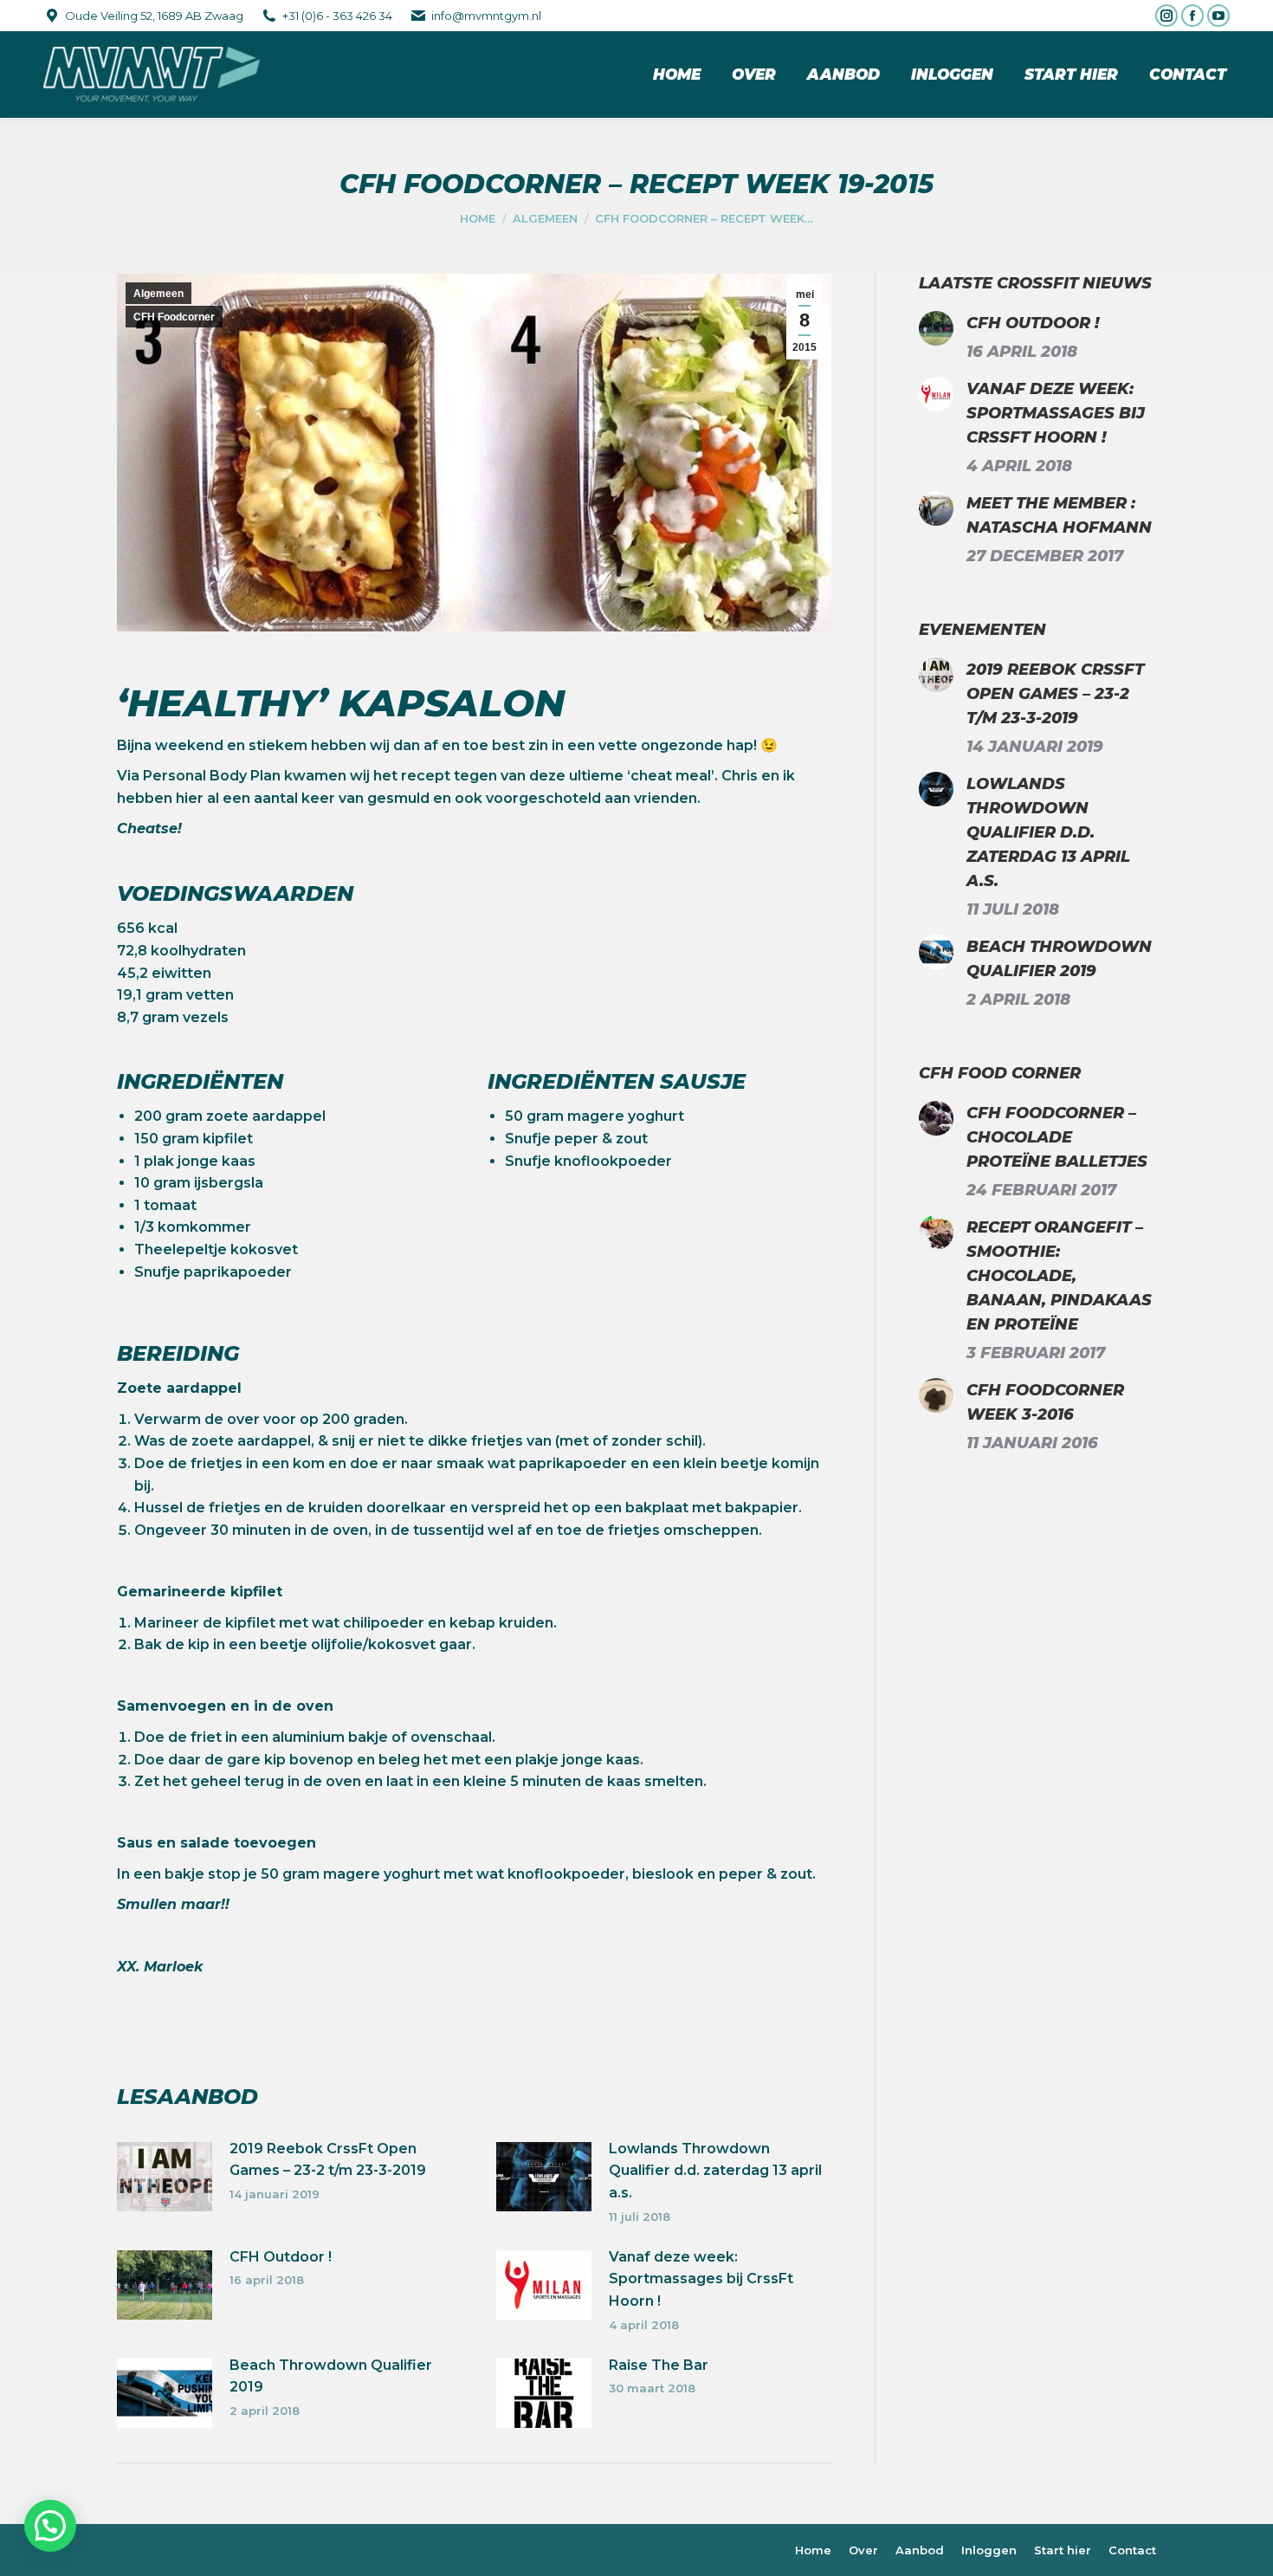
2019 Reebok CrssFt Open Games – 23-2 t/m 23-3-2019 (328, 2160)
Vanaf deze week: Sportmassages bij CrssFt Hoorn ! (701, 2279)
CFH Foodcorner (174, 317)
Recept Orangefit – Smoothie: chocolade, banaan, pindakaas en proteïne (1059, 1276)
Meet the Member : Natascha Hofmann (1059, 515)
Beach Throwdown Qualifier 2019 (331, 2376)
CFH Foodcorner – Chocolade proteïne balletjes (1057, 1137)
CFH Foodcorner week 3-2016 (1045, 1402)
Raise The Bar (659, 2365)
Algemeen (158, 294)
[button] (50, 2526)
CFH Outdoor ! (281, 2257)
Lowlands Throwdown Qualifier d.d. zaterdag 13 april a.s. (715, 2171)
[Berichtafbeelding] (165, 2177)
